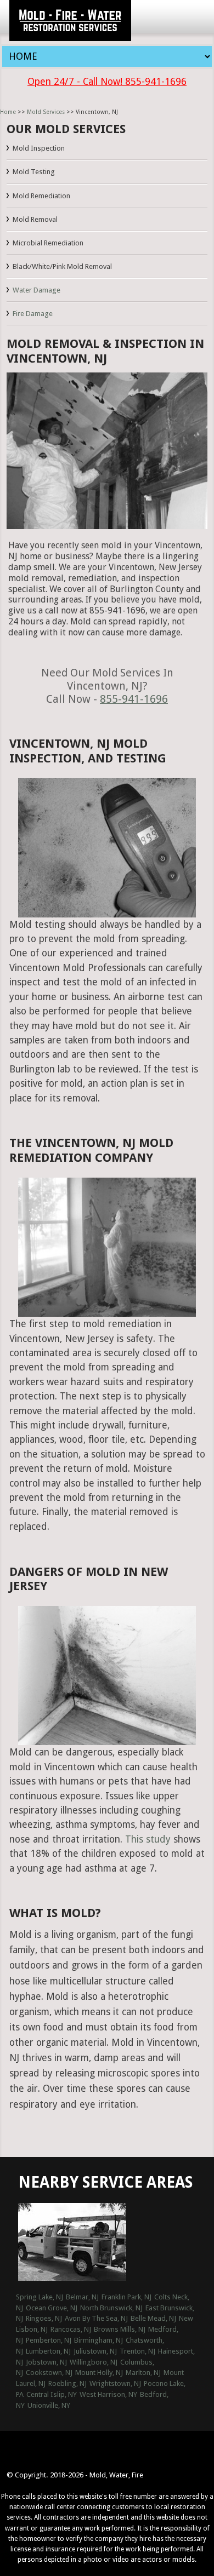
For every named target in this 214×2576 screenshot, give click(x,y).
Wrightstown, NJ (115, 2383)
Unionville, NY (49, 2405)
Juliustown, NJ (95, 2351)
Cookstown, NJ (49, 2373)
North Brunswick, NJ (111, 2308)
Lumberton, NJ (48, 2351)
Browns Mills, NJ (120, 2329)
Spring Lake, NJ (40, 2297)
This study (148, 1839)
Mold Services (46, 112)
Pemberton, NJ (49, 2340)
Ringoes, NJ (44, 2318)
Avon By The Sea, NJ (96, 2318)
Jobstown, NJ (46, 2362)
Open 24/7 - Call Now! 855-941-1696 (107, 82)
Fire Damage (33, 314)
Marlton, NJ (143, 2373)
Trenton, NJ (137, 2351)
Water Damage (36, 290)
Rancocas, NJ (71, 2329)
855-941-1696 (134, 699)
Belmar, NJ (82, 2297)
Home (8, 112)
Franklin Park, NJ (126, 2297)
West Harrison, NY (108, 2394)
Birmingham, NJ (98, 2340)
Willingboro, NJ (94, 2362)
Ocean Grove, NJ (52, 2308)
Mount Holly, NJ (99, 2373)
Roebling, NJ (67, 2383)
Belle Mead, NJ (153, 2318)
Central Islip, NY (52, 2394)
